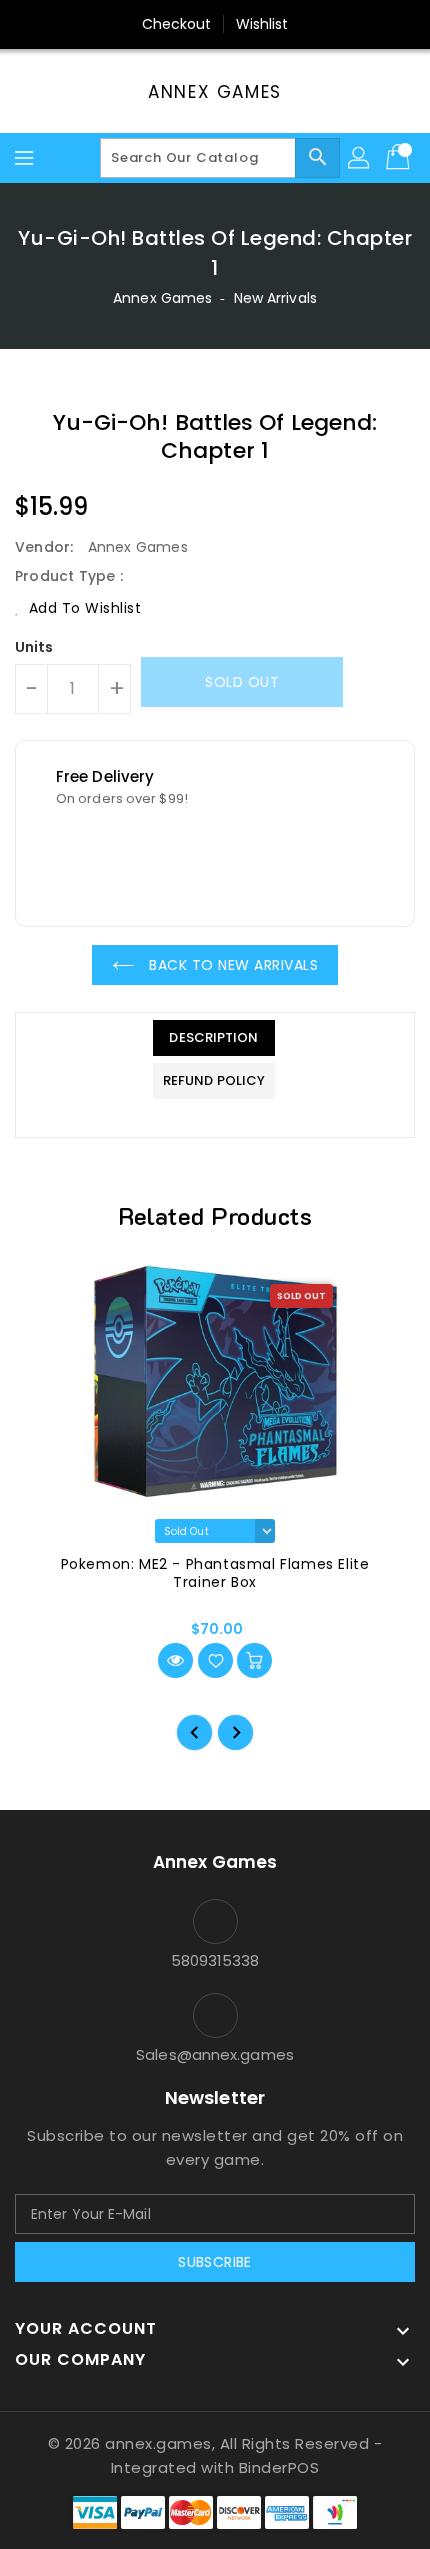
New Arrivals (275, 298)
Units (34, 647)
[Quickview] (175, 1660)
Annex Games (214, 92)
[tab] (214, 1038)
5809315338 (215, 1960)
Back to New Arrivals (232, 965)
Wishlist (262, 24)
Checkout (177, 24)
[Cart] (400, 158)
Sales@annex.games (215, 2054)
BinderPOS (279, 2467)
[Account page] (360, 158)
